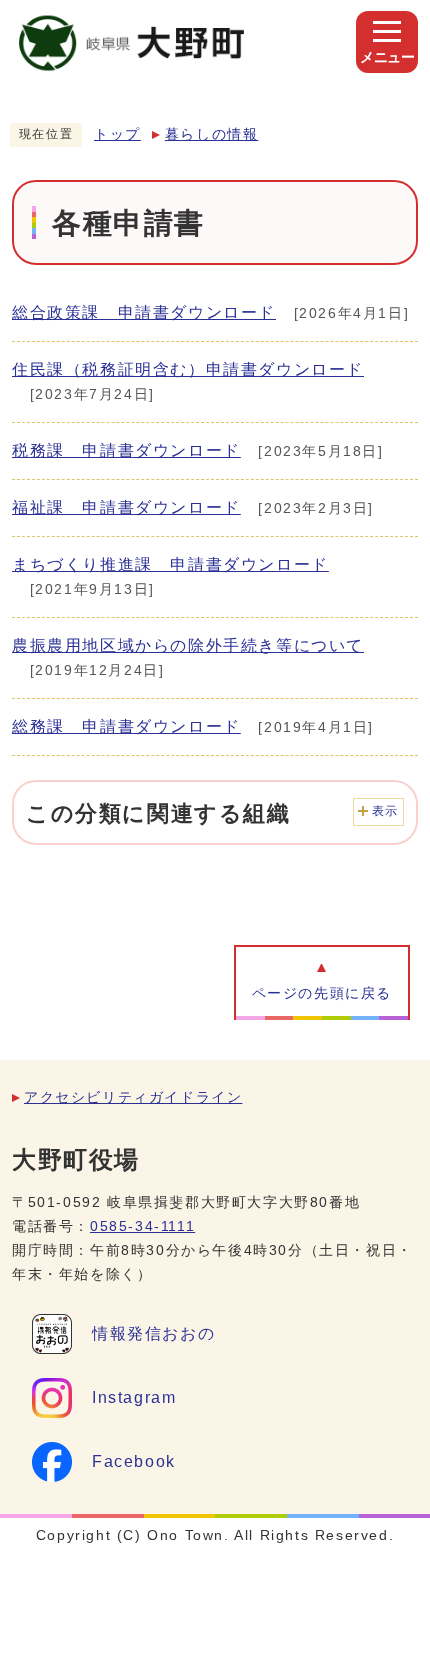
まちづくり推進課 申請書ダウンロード (170, 564)
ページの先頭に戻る (322, 993)
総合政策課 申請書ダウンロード (144, 312)
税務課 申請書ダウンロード (126, 450)
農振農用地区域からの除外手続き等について (188, 645)
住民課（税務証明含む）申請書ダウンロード (188, 369)
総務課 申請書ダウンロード (126, 726)
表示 (385, 811)
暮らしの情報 (212, 134)
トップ (117, 134)
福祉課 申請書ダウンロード (126, 507)
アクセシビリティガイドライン (133, 1097)
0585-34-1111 (142, 1226)
